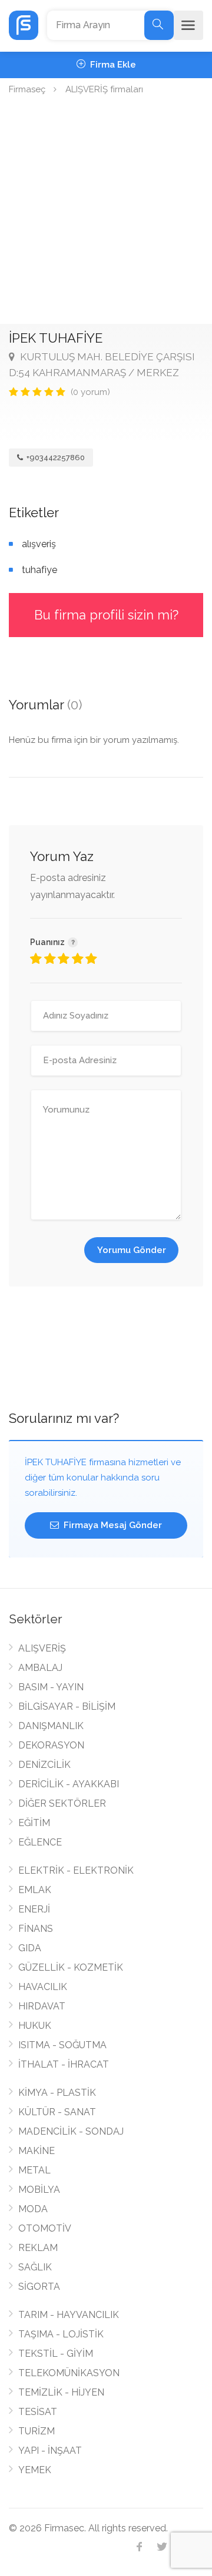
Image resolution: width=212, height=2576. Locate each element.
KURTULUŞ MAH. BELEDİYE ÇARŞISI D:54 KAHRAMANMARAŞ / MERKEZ (102, 365)
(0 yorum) (90, 392)
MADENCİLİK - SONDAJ (71, 2131)
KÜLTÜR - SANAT (57, 2112)
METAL (34, 2170)
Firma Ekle (112, 65)
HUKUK (35, 2026)
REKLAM (38, 2248)
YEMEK (35, 2470)
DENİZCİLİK (44, 1765)
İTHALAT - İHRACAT (64, 2064)
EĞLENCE (40, 1842)
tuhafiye (39, 570)
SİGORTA (39, 2287)
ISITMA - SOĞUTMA (62, 2045)
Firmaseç (27, 89)
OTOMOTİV (45, 2228)
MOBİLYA (39, 2190)
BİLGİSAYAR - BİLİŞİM (67, 1706)
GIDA (30, 1948)
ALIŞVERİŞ (42, 1648)
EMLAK (35, 1890)
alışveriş (39, 544)
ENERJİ (34, 1909)
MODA (33, 2209)
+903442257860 (55, 458)
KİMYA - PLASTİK (57, 2093)
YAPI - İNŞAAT (50, 2451)
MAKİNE (37, 2151)
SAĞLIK (35, 2267)
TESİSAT (38, 2412)
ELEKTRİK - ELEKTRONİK (76, 1870)
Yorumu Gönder (132, 1250)
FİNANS (36, 1929)
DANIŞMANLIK (51, 1726)
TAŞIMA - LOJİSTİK (61, 2334)
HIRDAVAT (42, 2006)
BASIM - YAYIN (51, 1687)
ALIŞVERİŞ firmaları (104, 89)
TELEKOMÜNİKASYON (69, 2373)
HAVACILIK (43, 1987)
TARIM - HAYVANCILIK (69, 2315)
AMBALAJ (40, 1668)
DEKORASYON (51, 1745)
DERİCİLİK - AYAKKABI (69, 1784)
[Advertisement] (106, 212)
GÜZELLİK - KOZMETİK (71, 1967)
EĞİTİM (34, 1823)
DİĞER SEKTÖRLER (62, 1803)
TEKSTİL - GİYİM (56, 2354)
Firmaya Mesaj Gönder (112, 1525)
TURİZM (37, 2431)
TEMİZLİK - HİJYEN (61, 2392)
